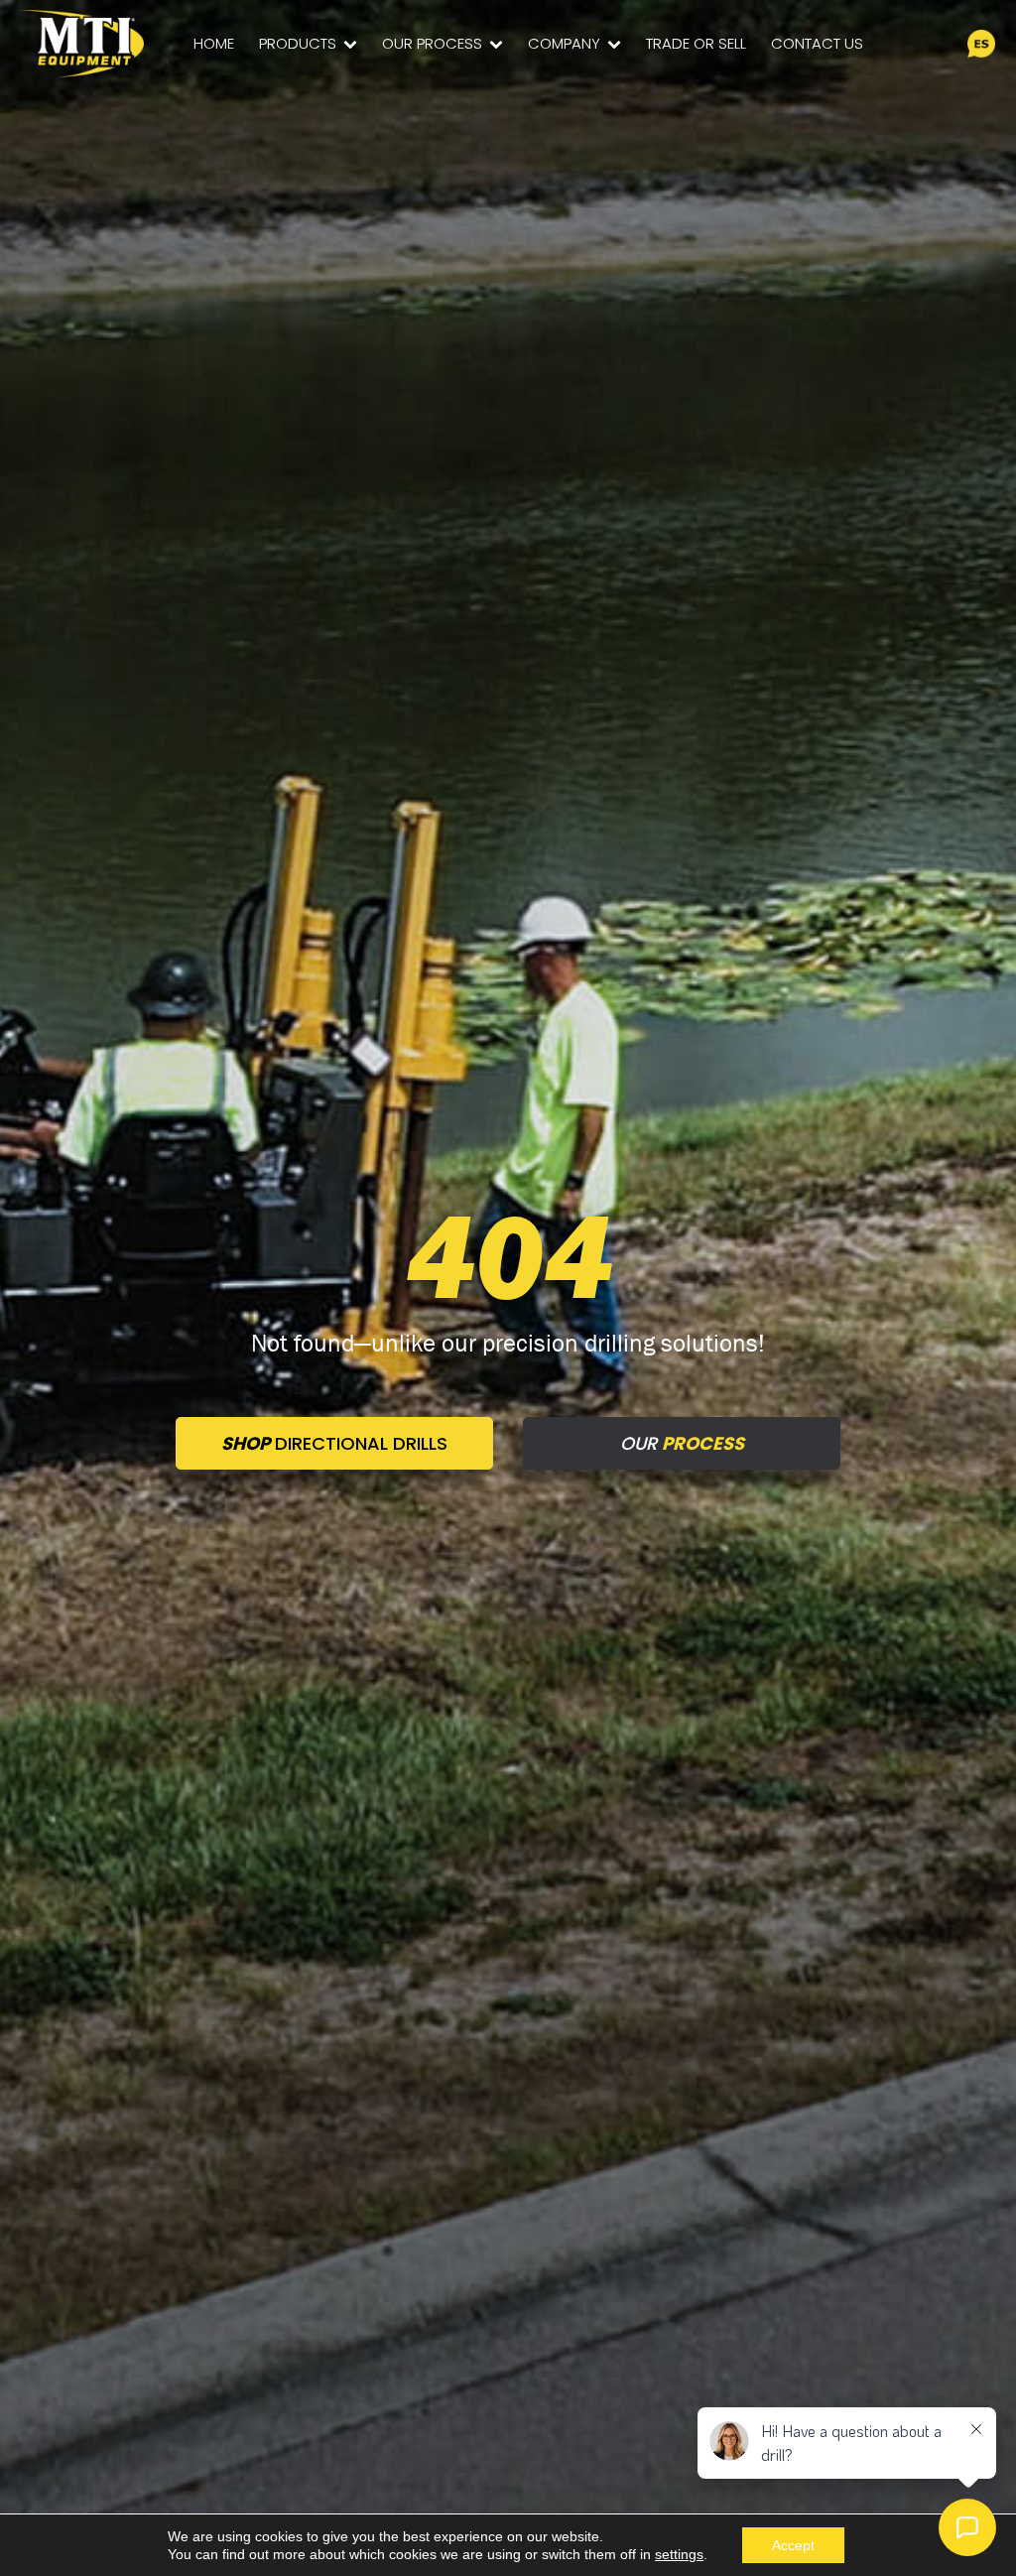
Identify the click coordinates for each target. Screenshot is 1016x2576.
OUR (682, 1443)
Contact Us (817, 43)
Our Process (432, 43)
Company (564, 43)
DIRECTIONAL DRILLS (334, 1443)
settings (679, 2554)
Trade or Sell (696, 43)
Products (298, 43)
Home (214, 43)
